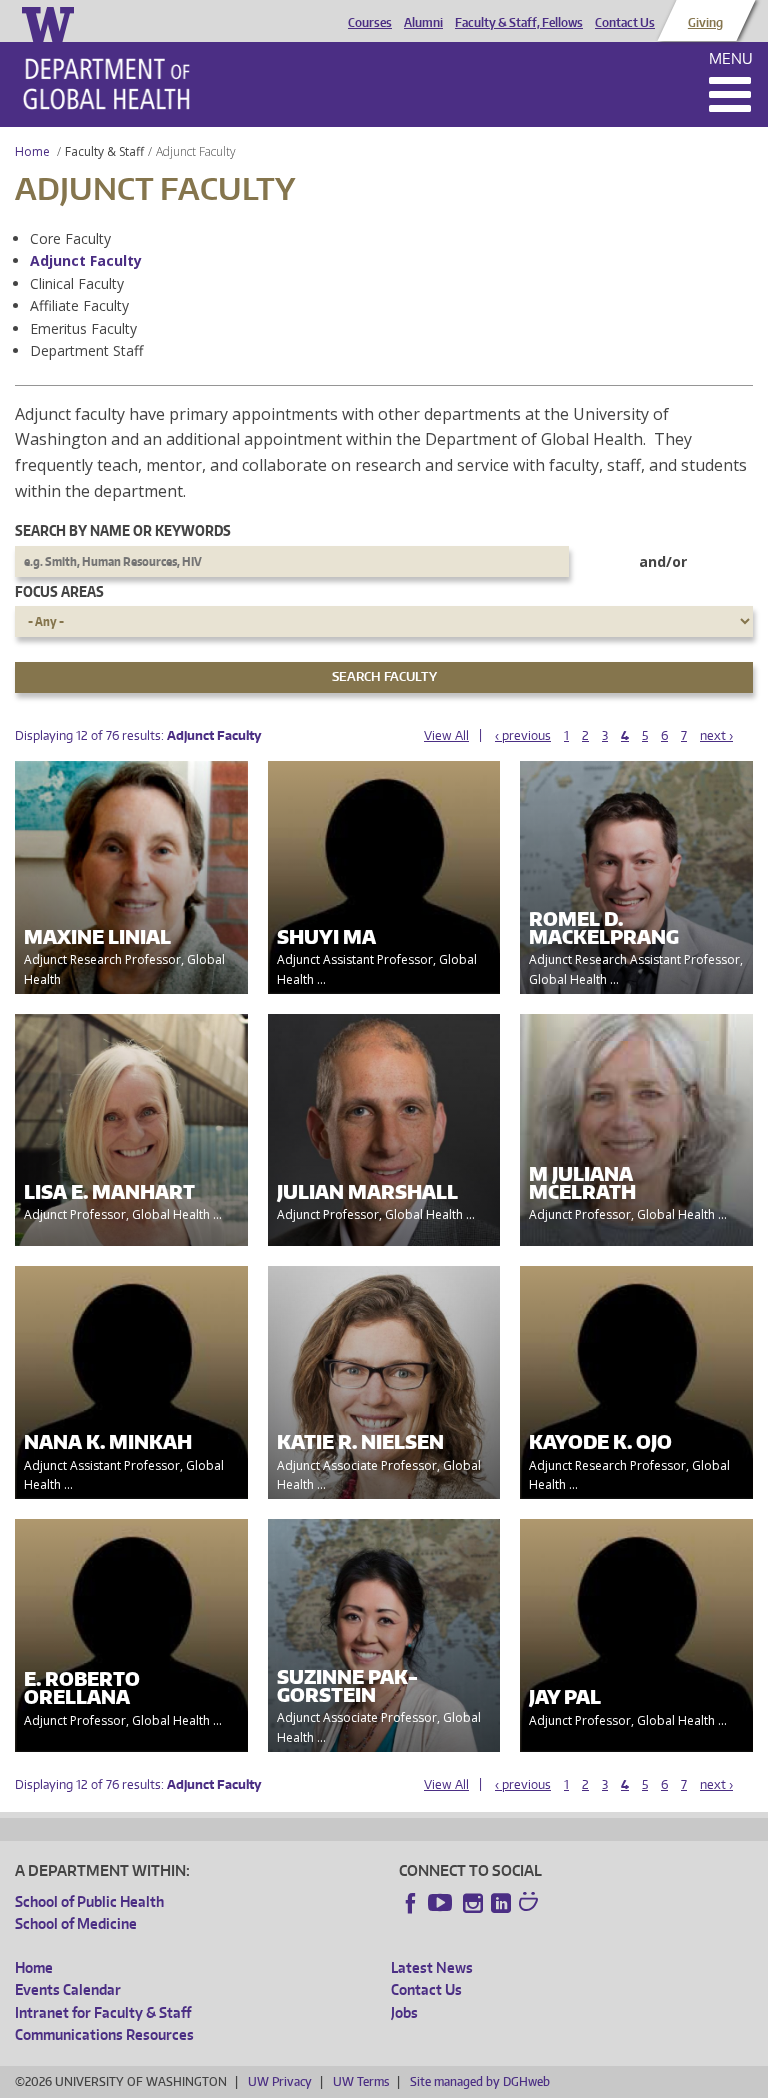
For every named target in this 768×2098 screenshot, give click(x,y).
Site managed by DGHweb (480, 2081)
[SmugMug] (531, 1904)
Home (32, 151)
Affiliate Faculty (79, 305)
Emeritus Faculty (83, 328)
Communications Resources (104, 2034)
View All (446, 735)
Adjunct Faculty (86, 260)
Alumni (423, 23)
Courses (370, 23)
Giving (705, 23)
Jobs (404, 2012)
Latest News (432, 1967)
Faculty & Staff (104, 151)
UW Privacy (280, 2081)
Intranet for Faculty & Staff (103, 2012)
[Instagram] (473, 1903)
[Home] (106, 84)
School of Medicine (76, 1923)
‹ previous (523, 735)
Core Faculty (70, 238)
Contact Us (625, 23)
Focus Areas (59, 591)
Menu (731, 58)
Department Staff (86, 350)
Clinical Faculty (77, 283)
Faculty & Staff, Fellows (519, 23)
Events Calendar (68, 1989)
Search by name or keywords (123, 530)
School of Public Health (89, 1901)
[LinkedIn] (501, 1903)
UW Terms (361, 2081)
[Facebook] (411, 1903)
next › (716, 735)
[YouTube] (442, 1903)
